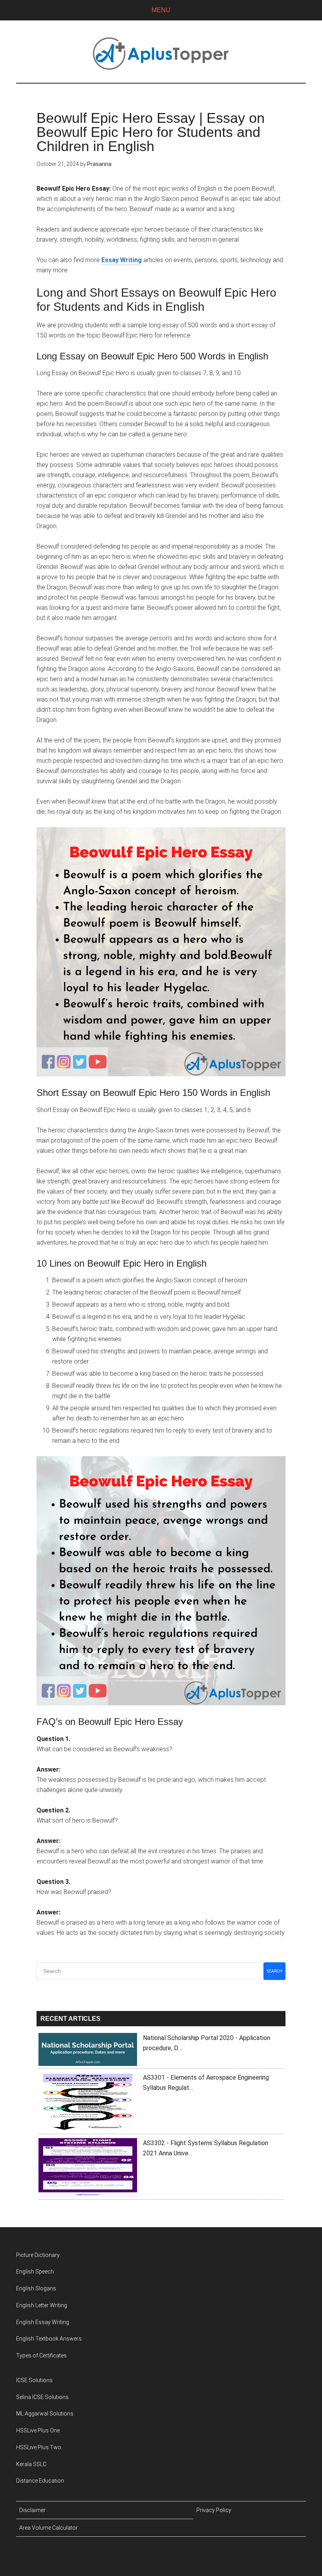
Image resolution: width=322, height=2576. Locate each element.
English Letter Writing (42, 2305)
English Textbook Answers (49, 2339)
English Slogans (36, 2288)
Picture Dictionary (38, 2255)
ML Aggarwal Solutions (45, 2414)
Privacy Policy (214, 2510)
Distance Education (40, 2481)
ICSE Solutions (34, 2380)
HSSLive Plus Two (39, 2447)
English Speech (35, 2272)
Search (275, 1971)
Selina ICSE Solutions (42, 2397)
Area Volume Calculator (48, 2528)
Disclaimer (32, 2510)
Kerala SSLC (31, 2464)
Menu (161, 10)
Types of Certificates (41, 2355)
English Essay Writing (43, 2322)
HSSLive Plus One (38, 2430)
